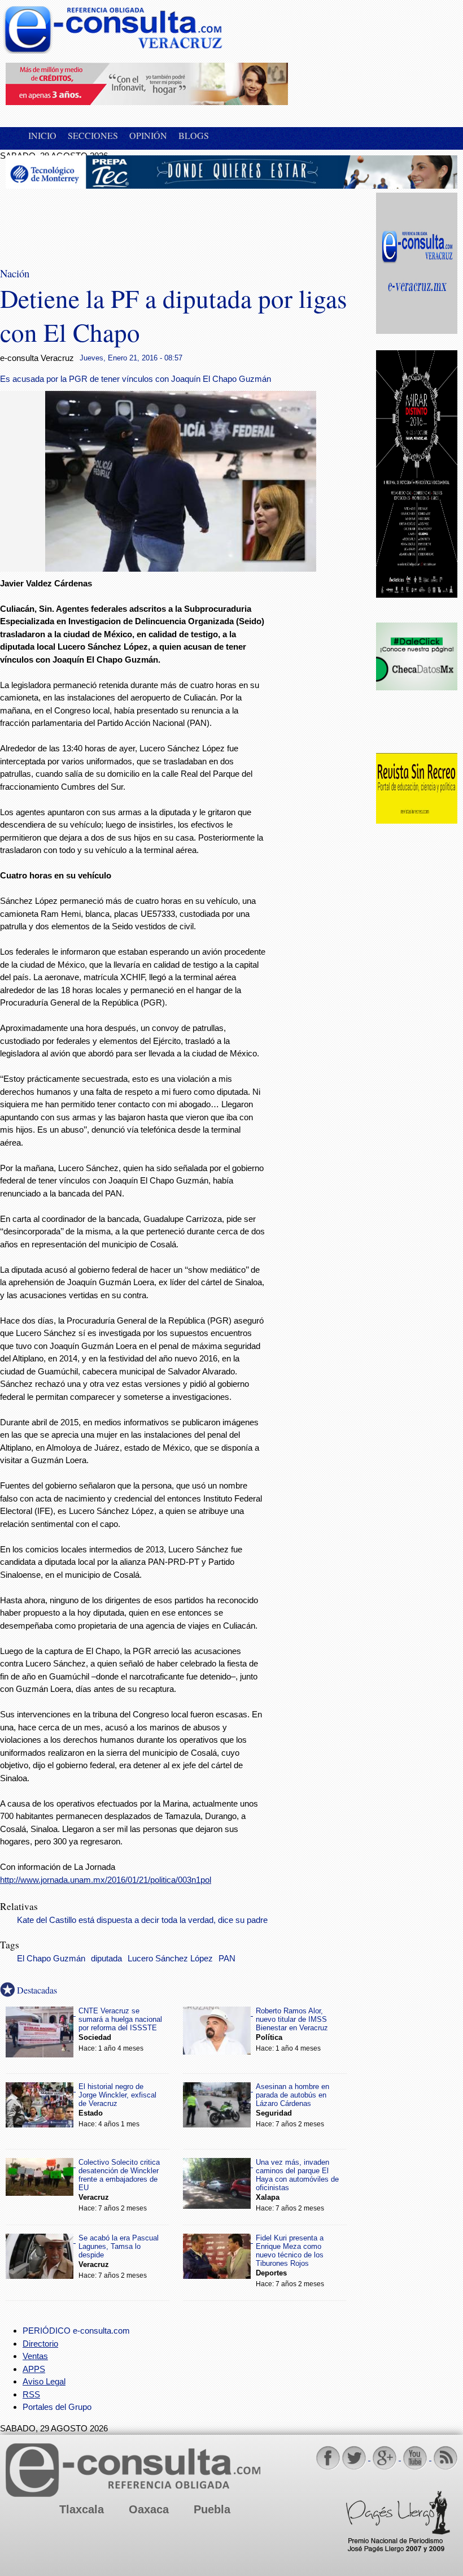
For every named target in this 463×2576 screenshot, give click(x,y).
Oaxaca (149, 2509)
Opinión (148, 135)
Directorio (40, 2344)
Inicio (42, 135)
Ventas (35, 2356)
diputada (106, 1959)
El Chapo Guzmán (51, 1959)
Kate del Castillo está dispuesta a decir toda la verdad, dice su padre (142, 1920)
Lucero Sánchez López (170, 1959)
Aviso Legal (44, 2381)
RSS (31, 2394)
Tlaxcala (82, 2509)
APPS (34, 2369)
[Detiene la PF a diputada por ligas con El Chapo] (181, 569)
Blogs (194, 135)
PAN (227, 1959)
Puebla (212, 2509)
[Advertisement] (96, 221)
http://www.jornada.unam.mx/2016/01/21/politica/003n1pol (106, 1880)
